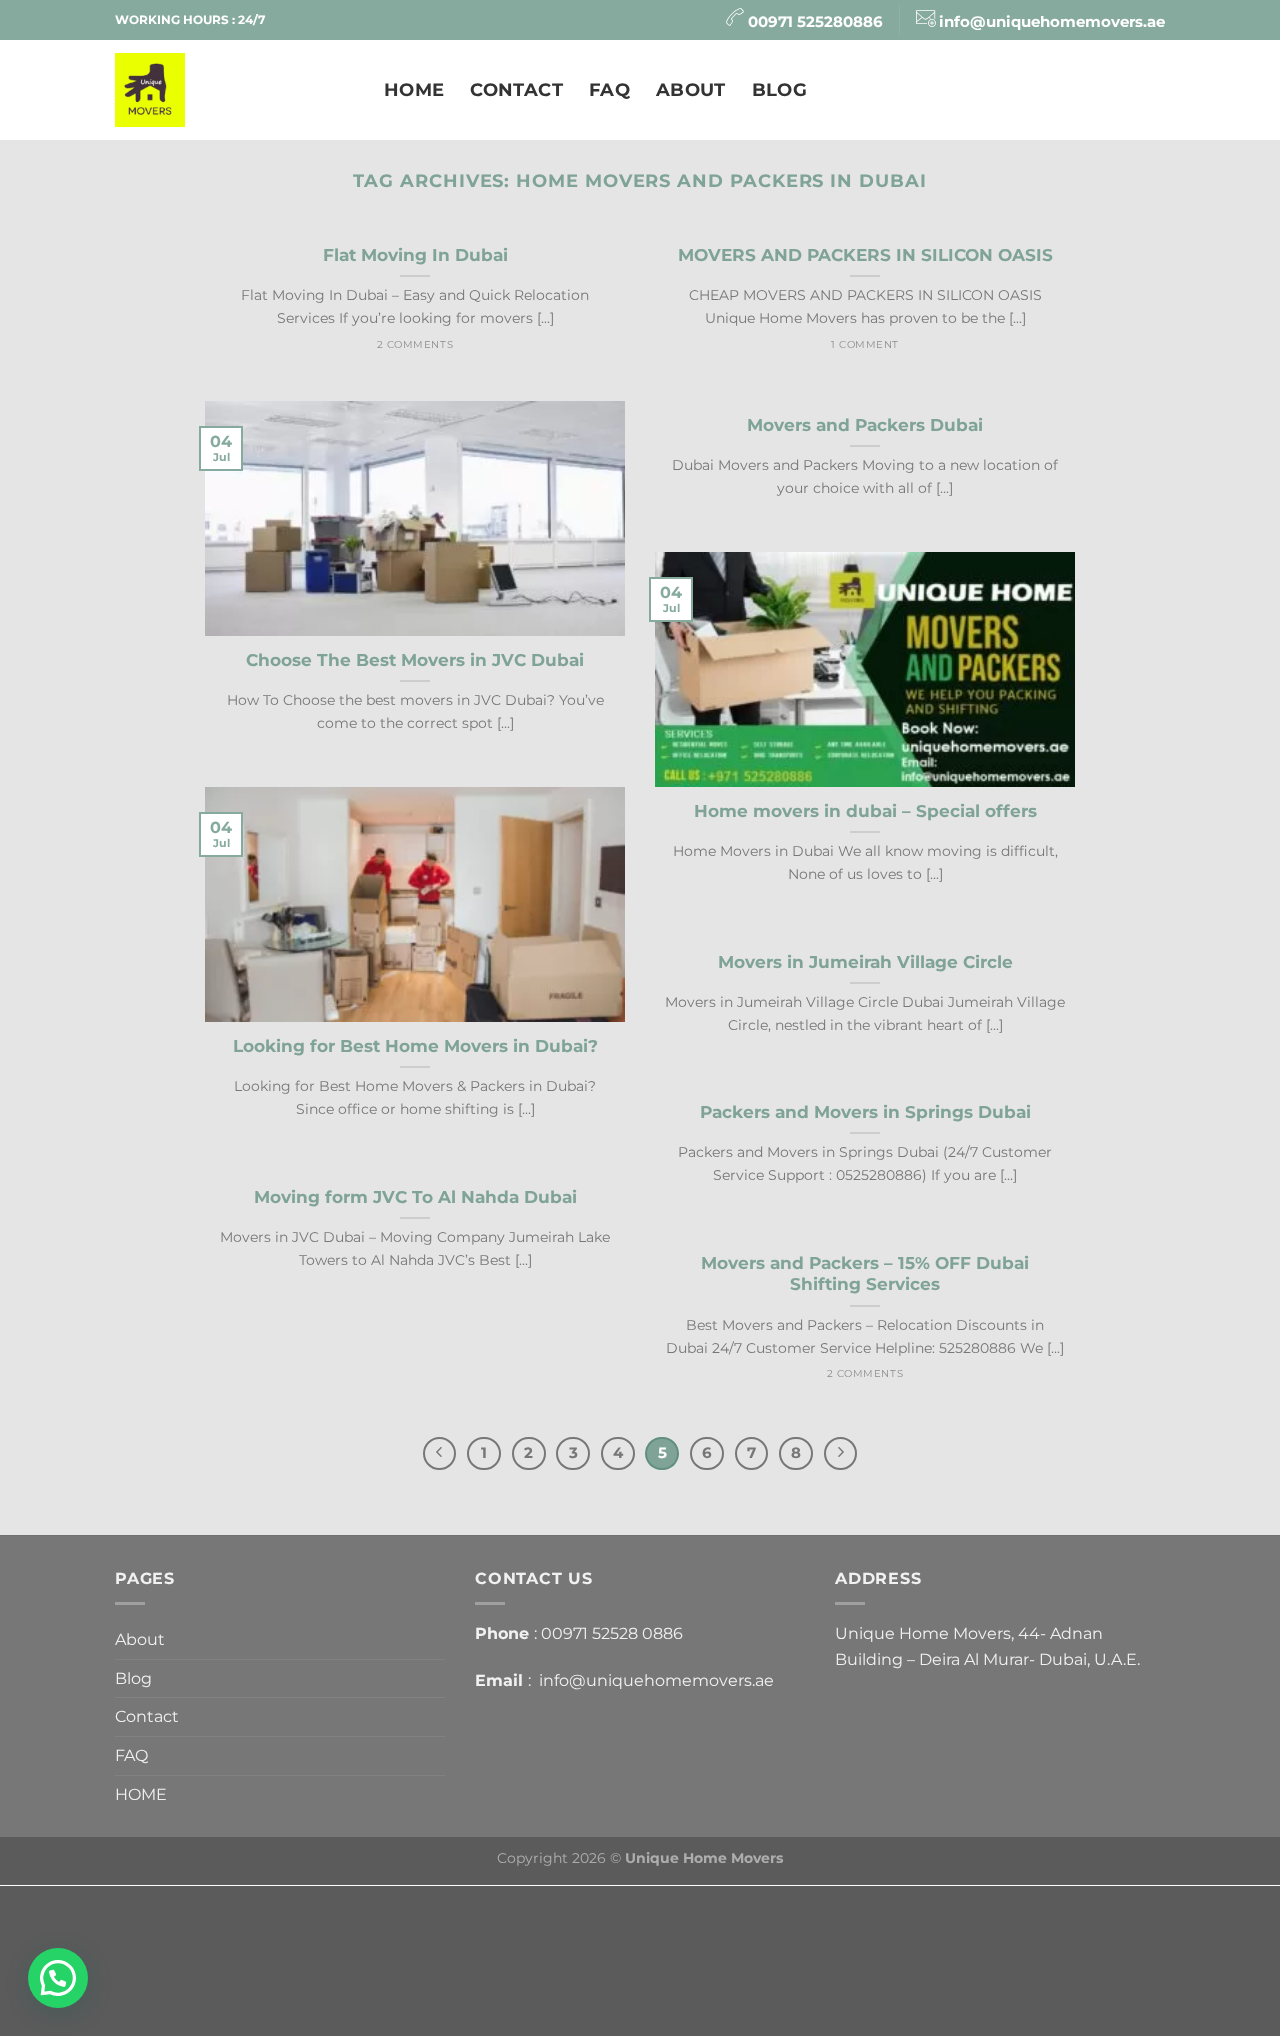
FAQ (609, 89)
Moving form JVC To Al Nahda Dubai (415, 1197)
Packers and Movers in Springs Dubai (865, 1112)
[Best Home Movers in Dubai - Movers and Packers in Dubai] (234, 90)
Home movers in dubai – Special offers (865, 811)
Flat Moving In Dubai (415, 255)
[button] (58, 1978)
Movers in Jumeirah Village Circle (865, 962)
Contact (516, 89)
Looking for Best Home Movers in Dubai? (415, 1046)
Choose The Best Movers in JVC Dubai (415, 660)
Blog (779, 89)
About (691, 89)
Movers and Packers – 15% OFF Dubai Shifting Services (865, 1274)
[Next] (841, 1454)
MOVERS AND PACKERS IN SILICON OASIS (865, 255)
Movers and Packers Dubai (865, 425)
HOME (414, 89)
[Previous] (440, 1454)
